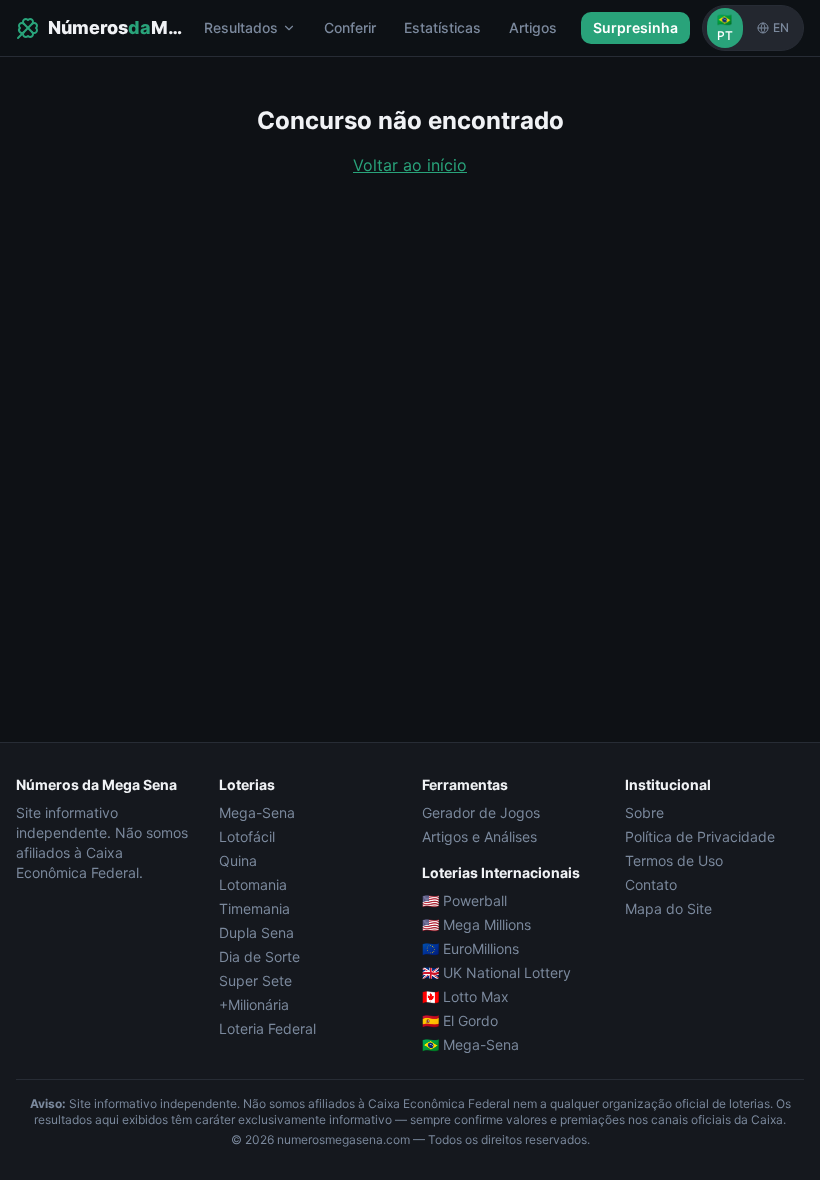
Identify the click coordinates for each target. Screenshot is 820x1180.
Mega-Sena (257, 812)
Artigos (533, 27)
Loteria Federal (267, 1028)
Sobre (644, 812)
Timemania (254, 908)
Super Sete (255, 980)
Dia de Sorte (259, 956)
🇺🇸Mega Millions (476, 924)
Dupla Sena (256, 932)
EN (781, 27)
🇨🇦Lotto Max (465, 996)
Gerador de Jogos (481, 812)
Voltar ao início (410, 165)
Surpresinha (635, 27)
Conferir (350, 27)
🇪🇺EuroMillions (470, 948)
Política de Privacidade (700, 836)
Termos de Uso (674, 860)
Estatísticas (442, 27)
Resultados (241, 27)
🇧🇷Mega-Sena (470, 1044)
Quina (238, 860)
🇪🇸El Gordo (460, 1020)
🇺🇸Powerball (464, 900)
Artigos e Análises (479, 836)
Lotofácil (247, 836)
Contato (651, 884)
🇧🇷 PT (725, 27)
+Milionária (254, 1004)
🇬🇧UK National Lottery (496, 972)
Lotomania (253, 884)
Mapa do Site (668, 908)
